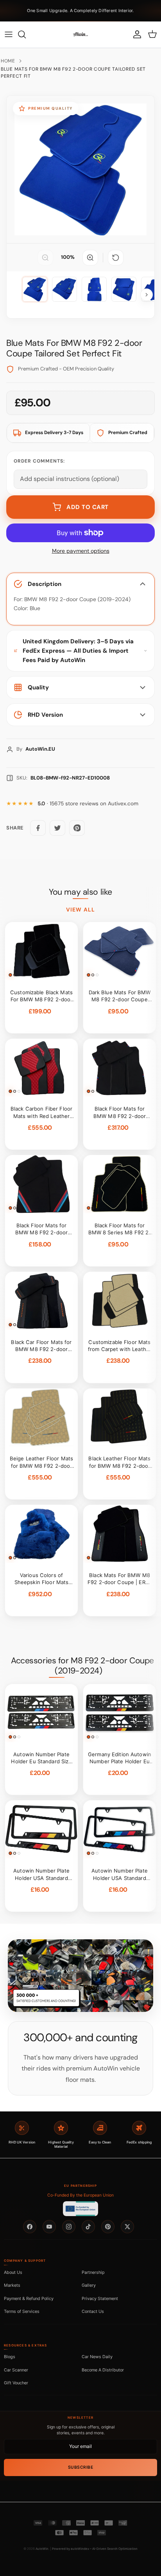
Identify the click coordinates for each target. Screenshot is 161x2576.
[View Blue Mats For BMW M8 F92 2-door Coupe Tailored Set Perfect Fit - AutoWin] (35, 289)
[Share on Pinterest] (77, 828)
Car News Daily (97, 2357)
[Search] (26, 34)
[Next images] (147, 295)
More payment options (81, 551)
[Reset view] (116, 258)
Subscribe (81, 2467)
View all (80, 910)
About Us (13, 2272)
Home (8, 61)
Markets (12, 2285)
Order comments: (39, 461)
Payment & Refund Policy (29, 2298)
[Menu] (9, 34)
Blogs (10, 2357)
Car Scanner (16, 2370)
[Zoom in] (90, 258)
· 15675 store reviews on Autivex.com (88, 804)
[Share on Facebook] (38, 828)
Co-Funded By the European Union (80, 2195)
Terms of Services (22, 2311)
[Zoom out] (45, 258)
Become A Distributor (103, 2370)
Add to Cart (88, 507)
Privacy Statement (100, 2298)
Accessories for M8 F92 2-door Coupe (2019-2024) (82, 1666)
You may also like (80, 892)
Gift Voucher (16, 2383)
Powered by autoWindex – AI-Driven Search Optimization (95, 2549)
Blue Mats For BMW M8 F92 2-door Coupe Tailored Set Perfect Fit (73, 73)
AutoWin (42, 2549)
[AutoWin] (80, 34)
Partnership (93, 2272)
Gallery (89, 2285)
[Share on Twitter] (57, 828)
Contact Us (93, 2311)
